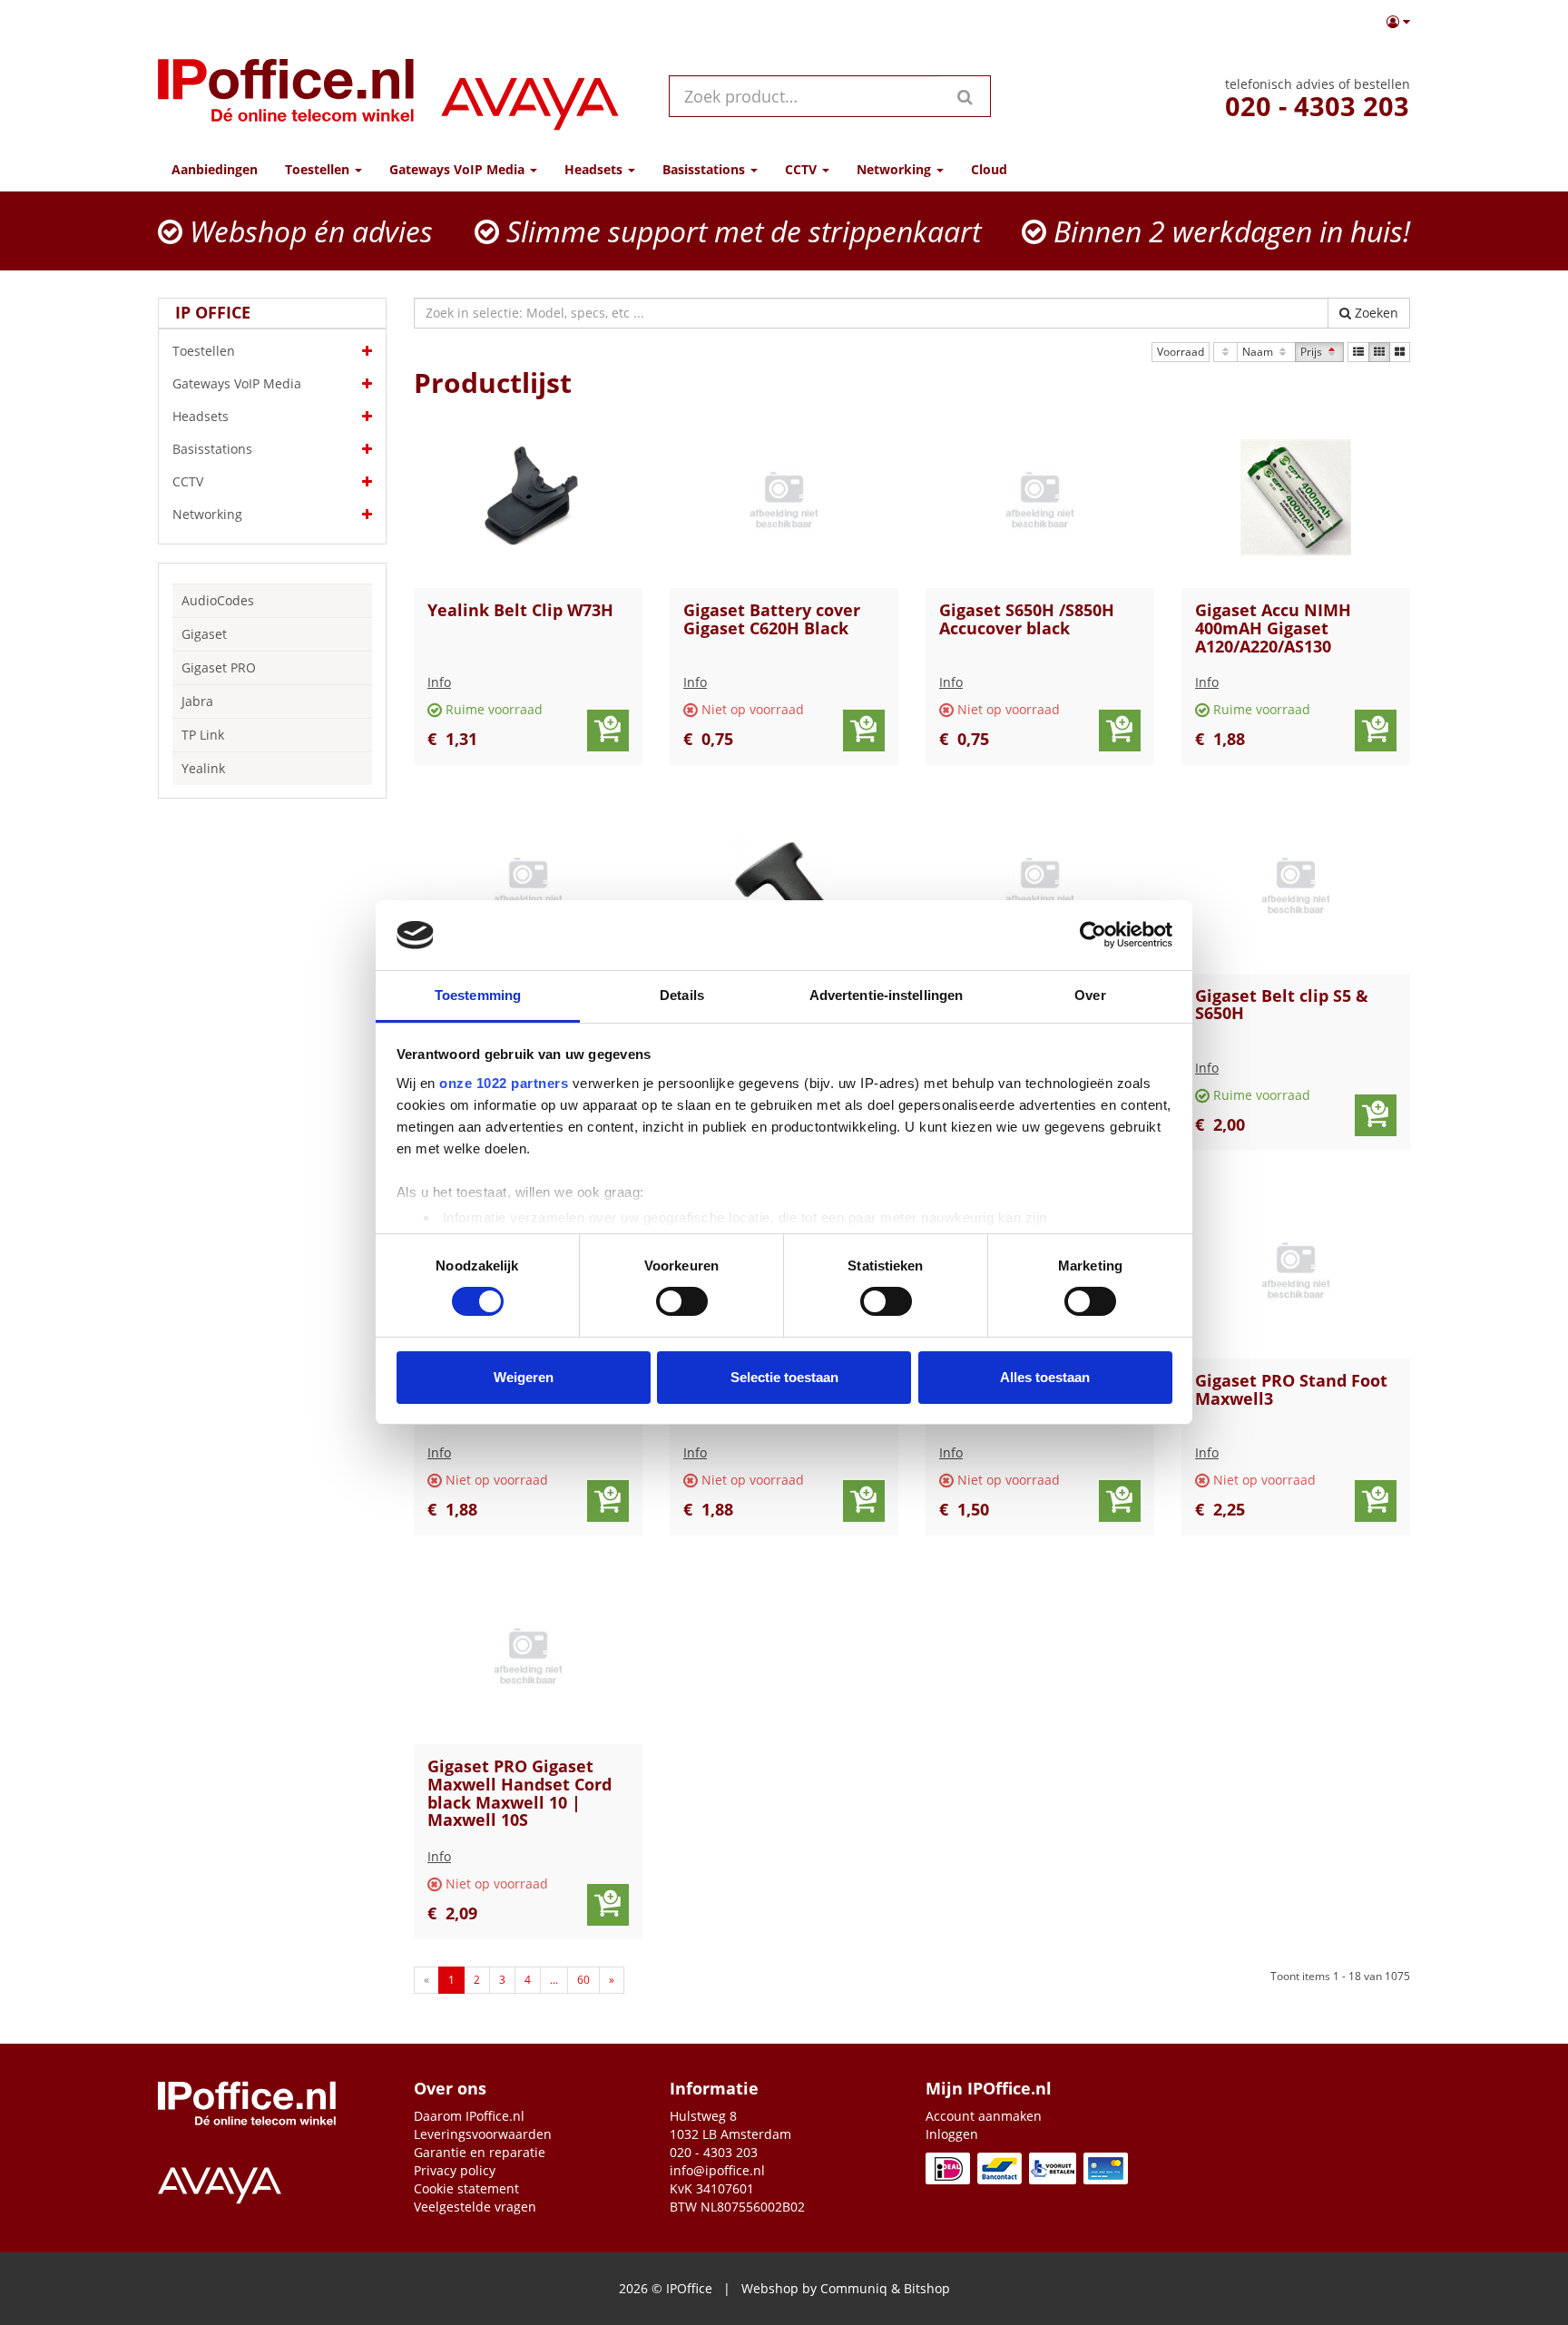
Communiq (854, 2288)
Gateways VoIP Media (237, 383)
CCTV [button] (803, 169)
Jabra (197, 701)
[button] (1398, 22)
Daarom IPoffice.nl (469, 2116)
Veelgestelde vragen (475, 2207)
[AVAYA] (530, 96)
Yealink (203, 768)
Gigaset (204, 634)
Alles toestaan (1045, 1377)
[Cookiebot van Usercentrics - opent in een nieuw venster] (1093, 935)
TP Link (203, 735)
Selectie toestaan (784, 1377)
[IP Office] (286, 96)
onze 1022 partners (504, 1083)
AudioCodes (218, 600)
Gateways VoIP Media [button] (459, 169)
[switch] (682, 1301)
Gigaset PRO (219, 667)
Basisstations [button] (706, 169)
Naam (1259, 352)
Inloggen (952, 2134)
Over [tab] (1090, 995)
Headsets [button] (595, 169)
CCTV (188, 481)
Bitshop (927, 2288)
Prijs (1313, 352)
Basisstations (212, 449)
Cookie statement (466, 2188)
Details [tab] (682, 995)
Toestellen (204, 351)
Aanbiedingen (215, 169)
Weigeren (524, 1377)
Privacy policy (455, 2170)
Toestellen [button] (319, 169)
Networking (207, 514)
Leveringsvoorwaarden (483, 2134)
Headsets (201, 416)
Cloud (989, 169)
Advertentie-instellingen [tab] (886, 995)
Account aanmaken (984, 2116)
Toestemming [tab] (478, 995)
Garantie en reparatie (480, 2152)
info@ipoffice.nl (717, 2170)
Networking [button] (896, 169)
